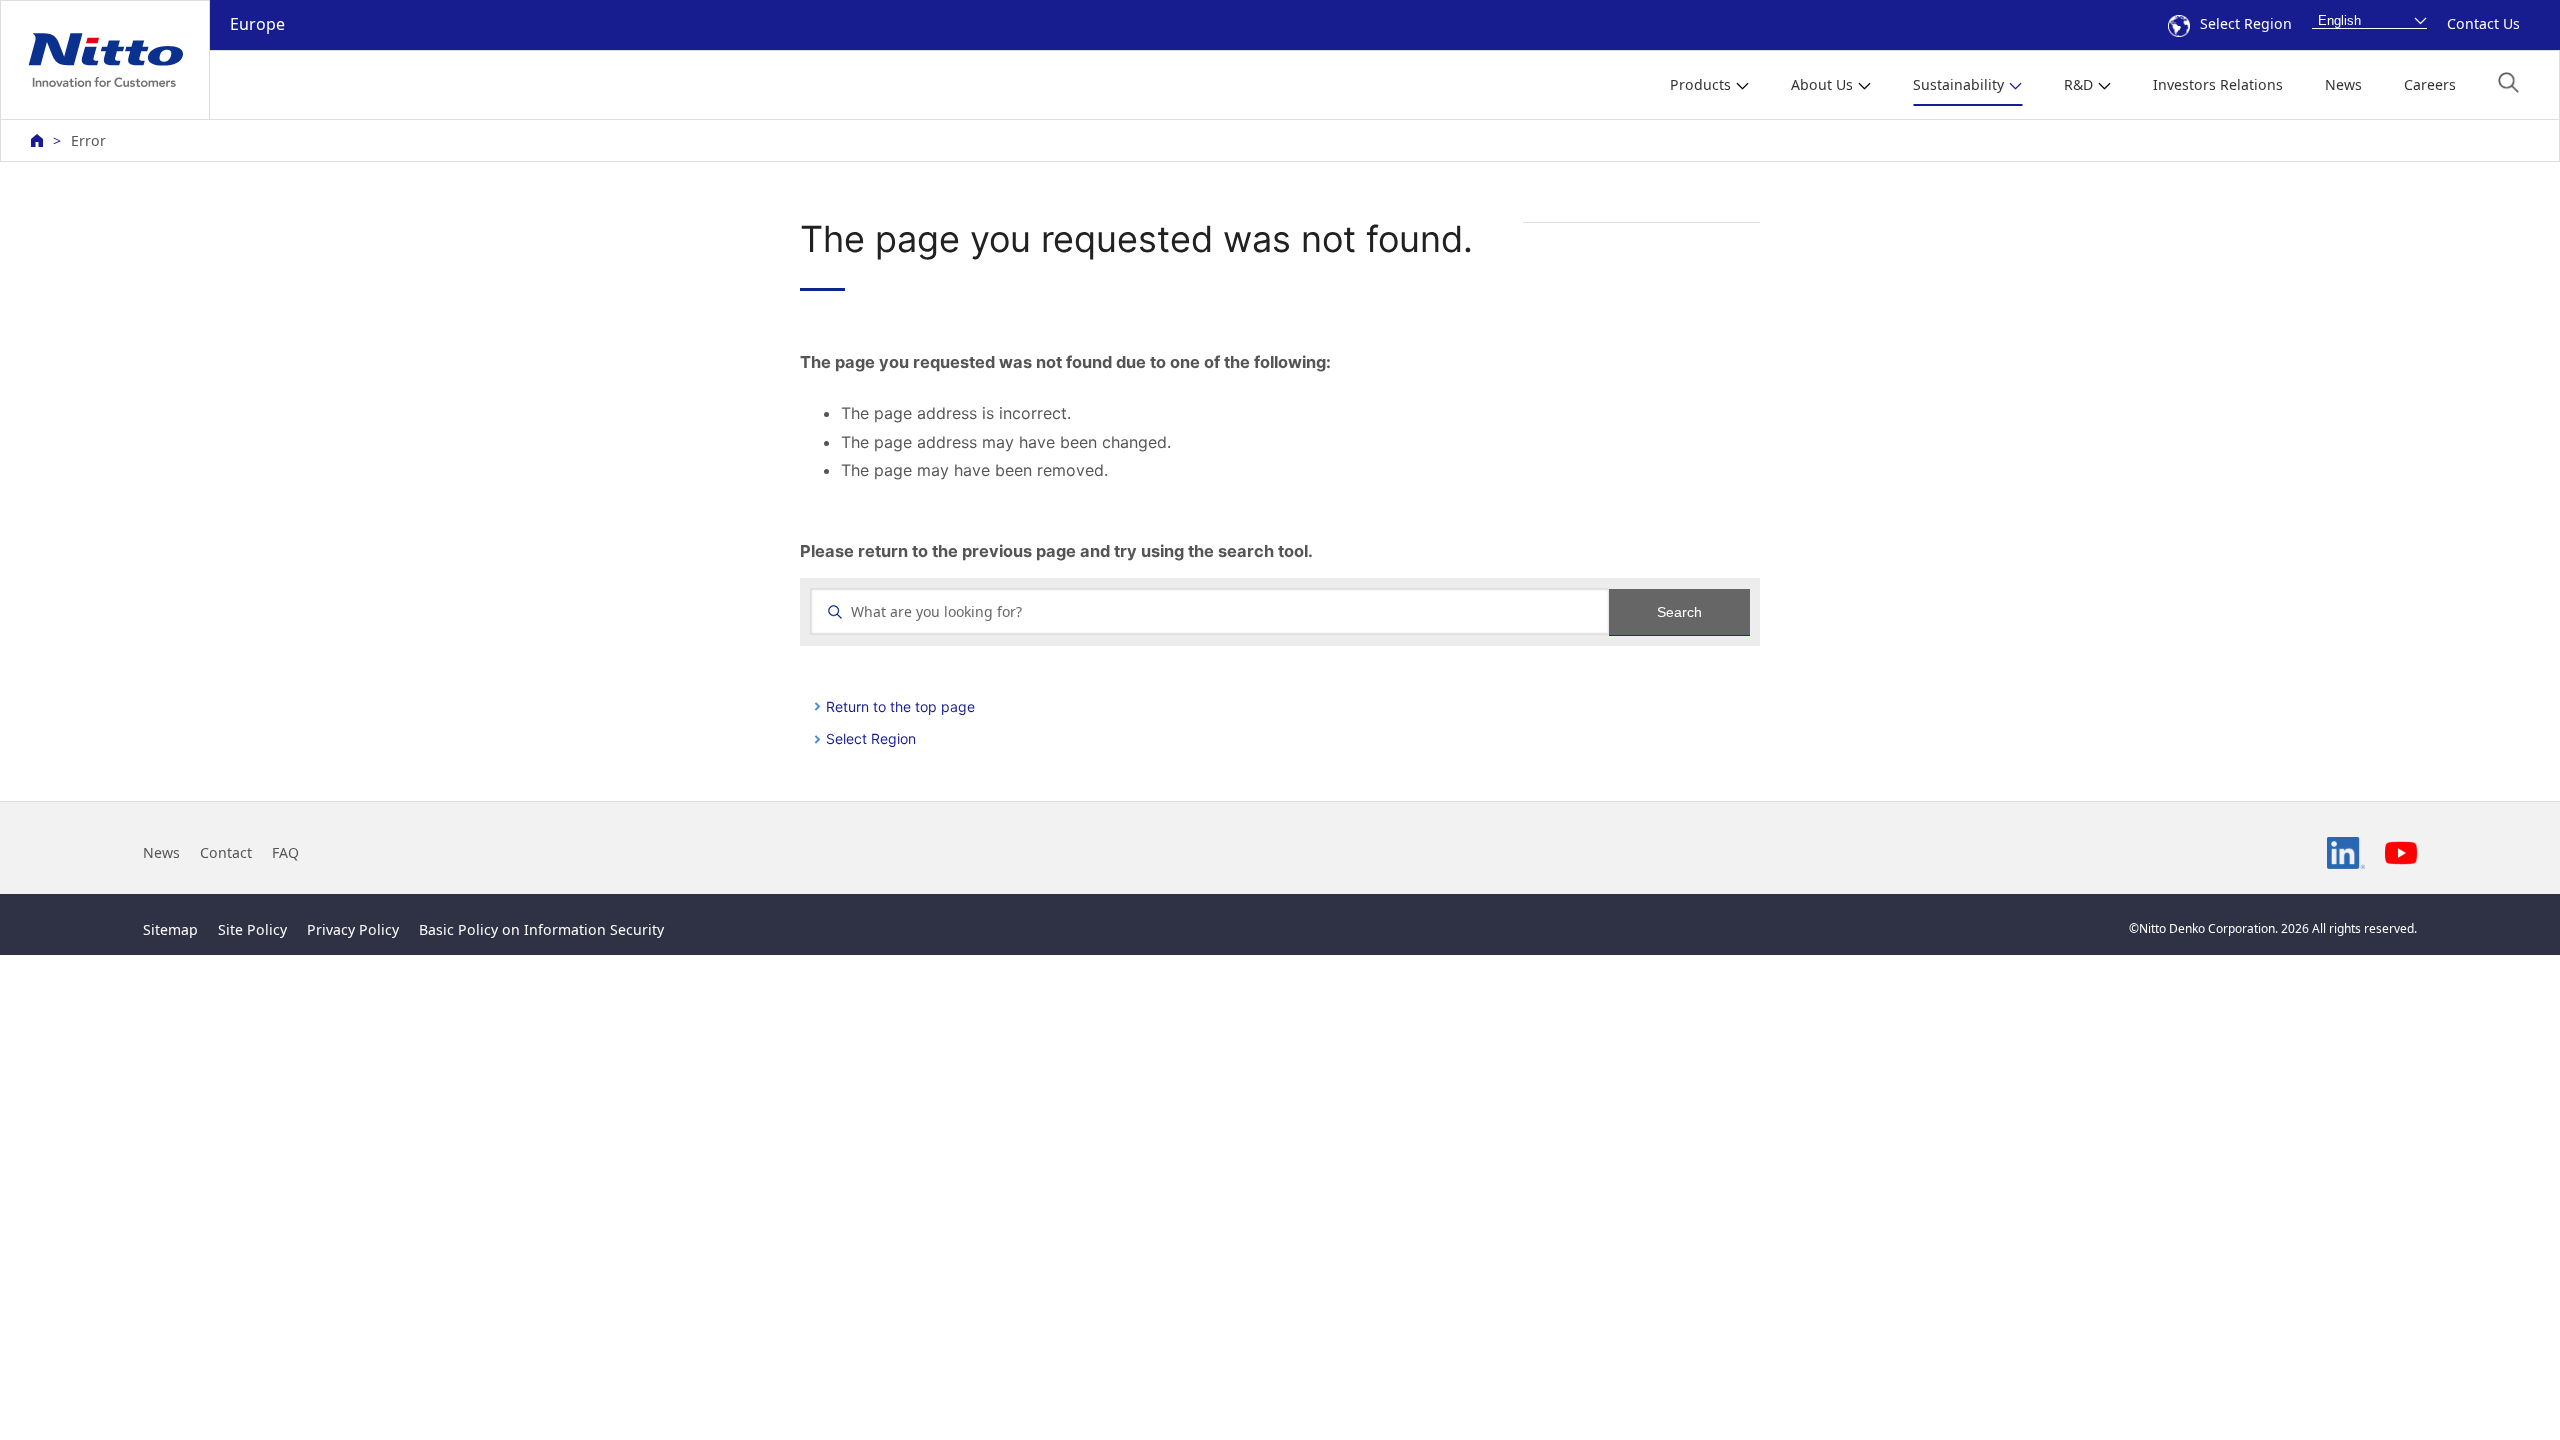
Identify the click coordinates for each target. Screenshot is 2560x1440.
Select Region (2246, 23)
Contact (226, 852)
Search (1679, 612)
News (2343, 84)
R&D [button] (2078, 84)
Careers (2430, 84)
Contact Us (2483, 23)
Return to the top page (900, 706)
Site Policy (252, 929)
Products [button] (1700, 84)
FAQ (285, 852)
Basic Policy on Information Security (541, 929)
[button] (2508, 82)
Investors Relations (2218, 84)
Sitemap (170, 929)
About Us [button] (1822, 84)
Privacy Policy (353, 929)
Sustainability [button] (1958, 84)
